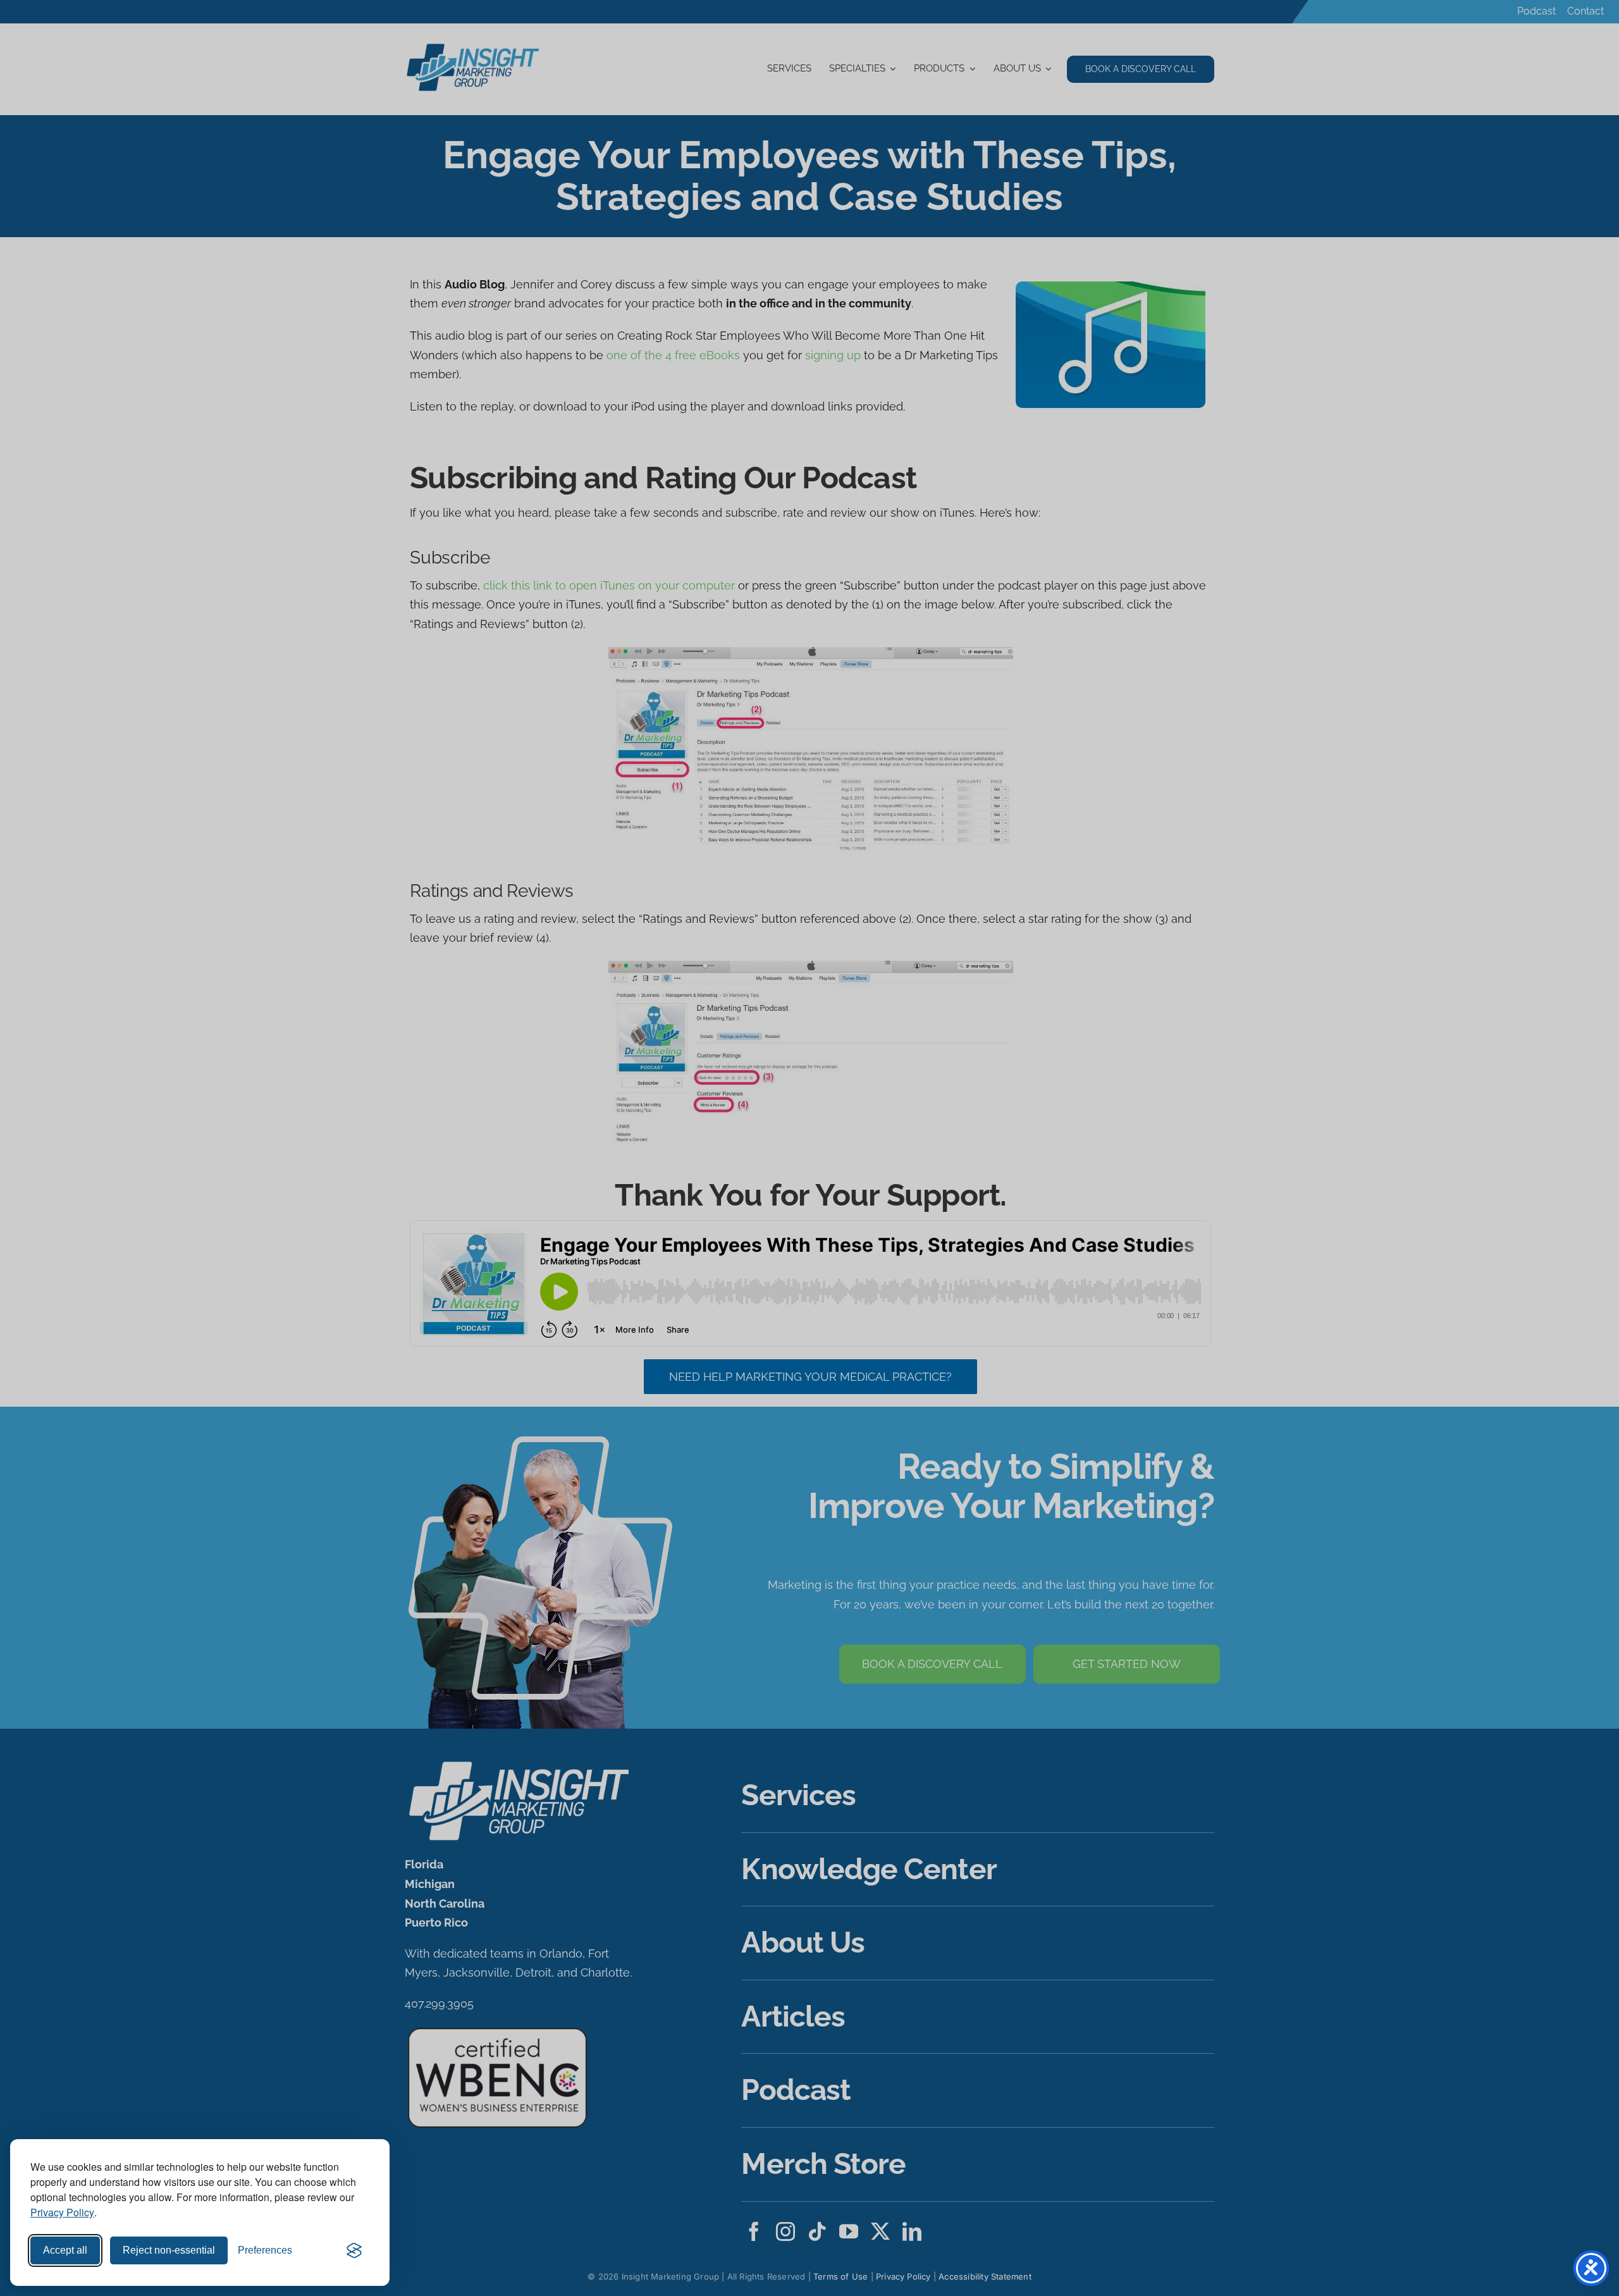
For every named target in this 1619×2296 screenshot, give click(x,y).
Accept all (65, 2250)
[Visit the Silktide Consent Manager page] (354, 2250)
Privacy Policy (62, 2212)
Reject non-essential (169, 2250)
